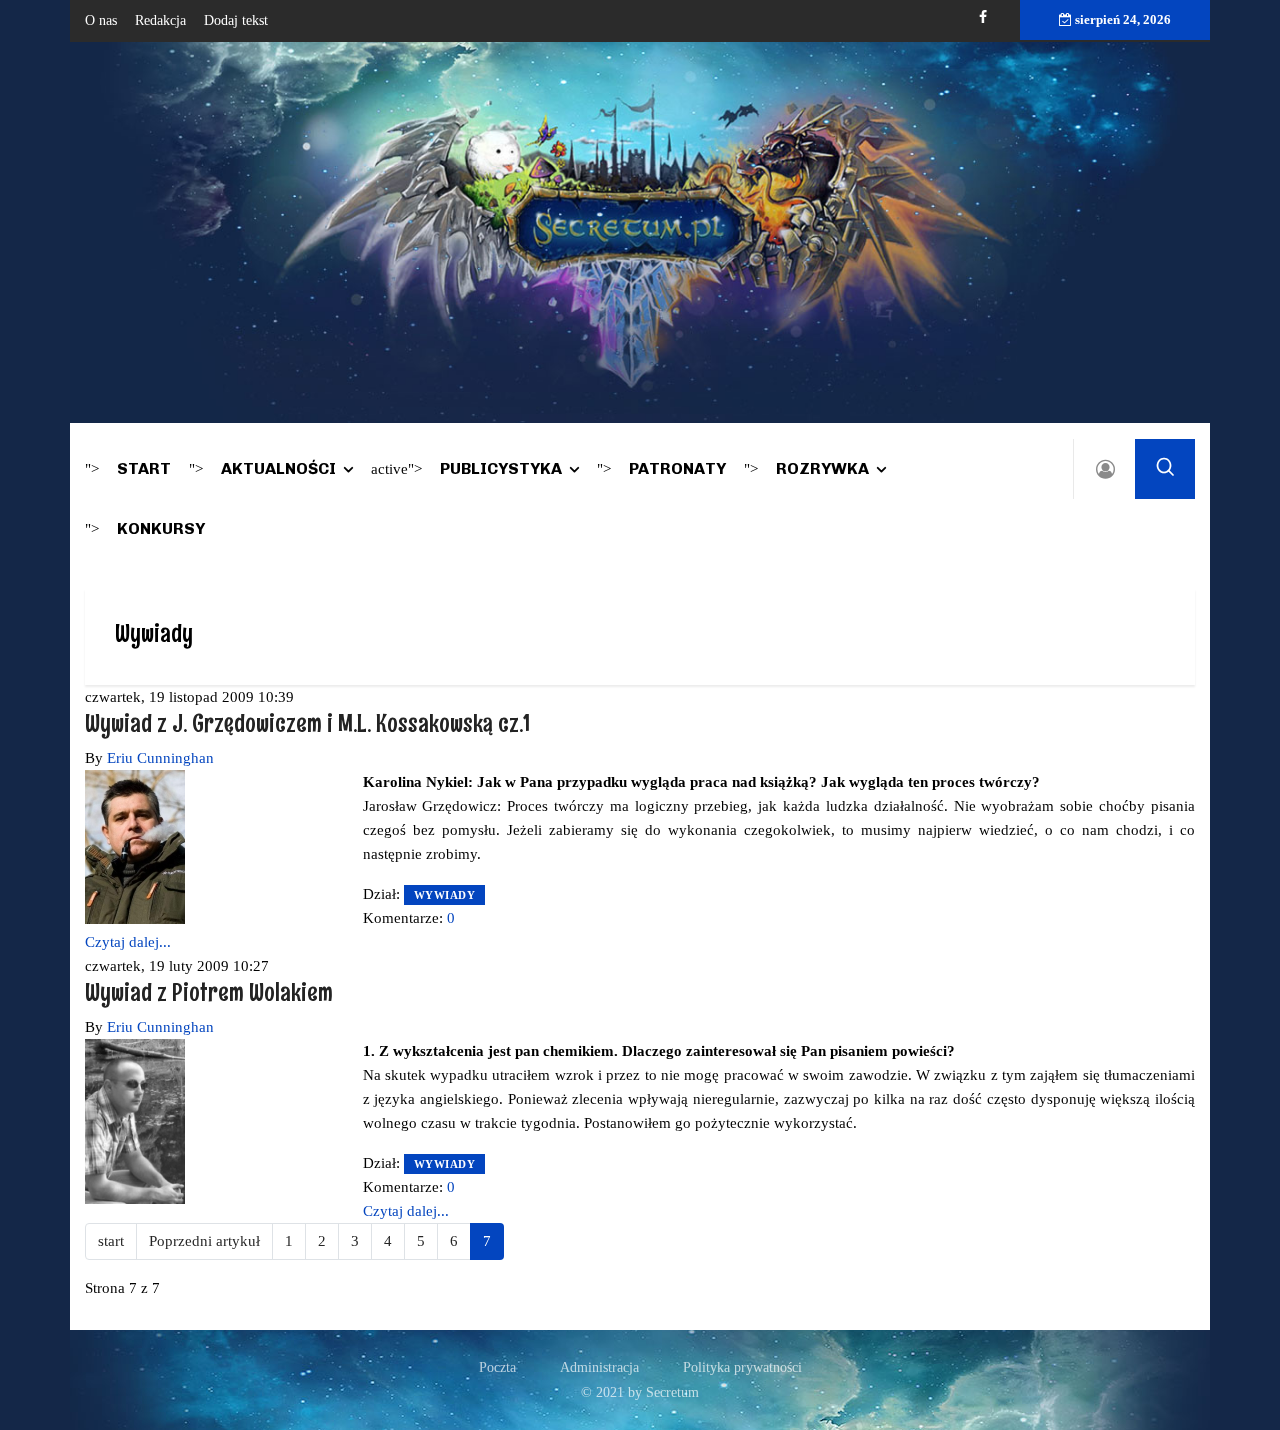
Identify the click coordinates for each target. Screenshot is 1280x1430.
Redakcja (160, 20)
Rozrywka (822, 468)
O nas (101, 20)
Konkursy (161, 528)
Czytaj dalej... (128, 942)
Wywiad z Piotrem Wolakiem (209, 991)
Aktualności (278, 468)
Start (144, 468)
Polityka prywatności (742, 1367)
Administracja (599, 1367)
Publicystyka (501, 468)
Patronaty (677, 468)
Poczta (497, 1367)
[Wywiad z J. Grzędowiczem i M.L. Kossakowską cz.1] (135, 846)
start (111, 1241)
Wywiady (445, 895)
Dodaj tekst (236, 20)
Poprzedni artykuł (204, 1241)
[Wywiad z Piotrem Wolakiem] (135, 1120)
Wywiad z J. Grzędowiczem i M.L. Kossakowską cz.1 (307, 722)
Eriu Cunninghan (160, 758)
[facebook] (983, 17)
